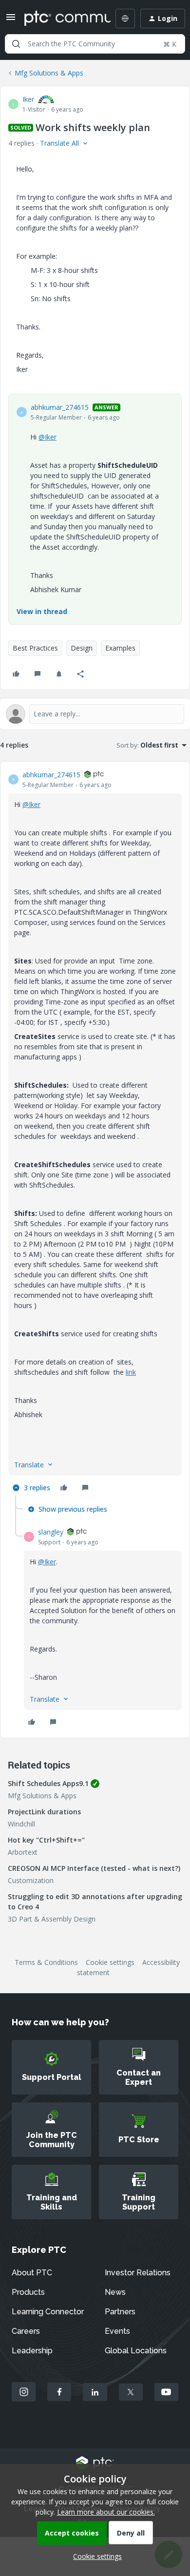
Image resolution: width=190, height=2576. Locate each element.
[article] (95, 1133)
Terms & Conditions (46, 1962)
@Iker (47, 437)
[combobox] (95, 44)
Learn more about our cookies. (106, 2512)
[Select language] (125, 19)
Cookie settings (110, 1962)
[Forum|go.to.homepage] (60, 19)
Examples (120, 648)
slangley (51, 1532)
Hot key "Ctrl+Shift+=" (46, 1840)
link (131, 1372)
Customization (31, 1880)
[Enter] (16, 44)
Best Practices (35, 648)
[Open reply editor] (95, 714)
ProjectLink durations (44, 1812)
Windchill (21, 1824)
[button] (11, 20)
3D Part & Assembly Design (52, 1919)
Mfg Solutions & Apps (49, 73)
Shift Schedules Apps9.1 (48, 1783)
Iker (28, 99)
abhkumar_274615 (60, 407)
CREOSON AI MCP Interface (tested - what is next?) (94, 1868)
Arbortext (23, 1852)
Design (82, 648)
